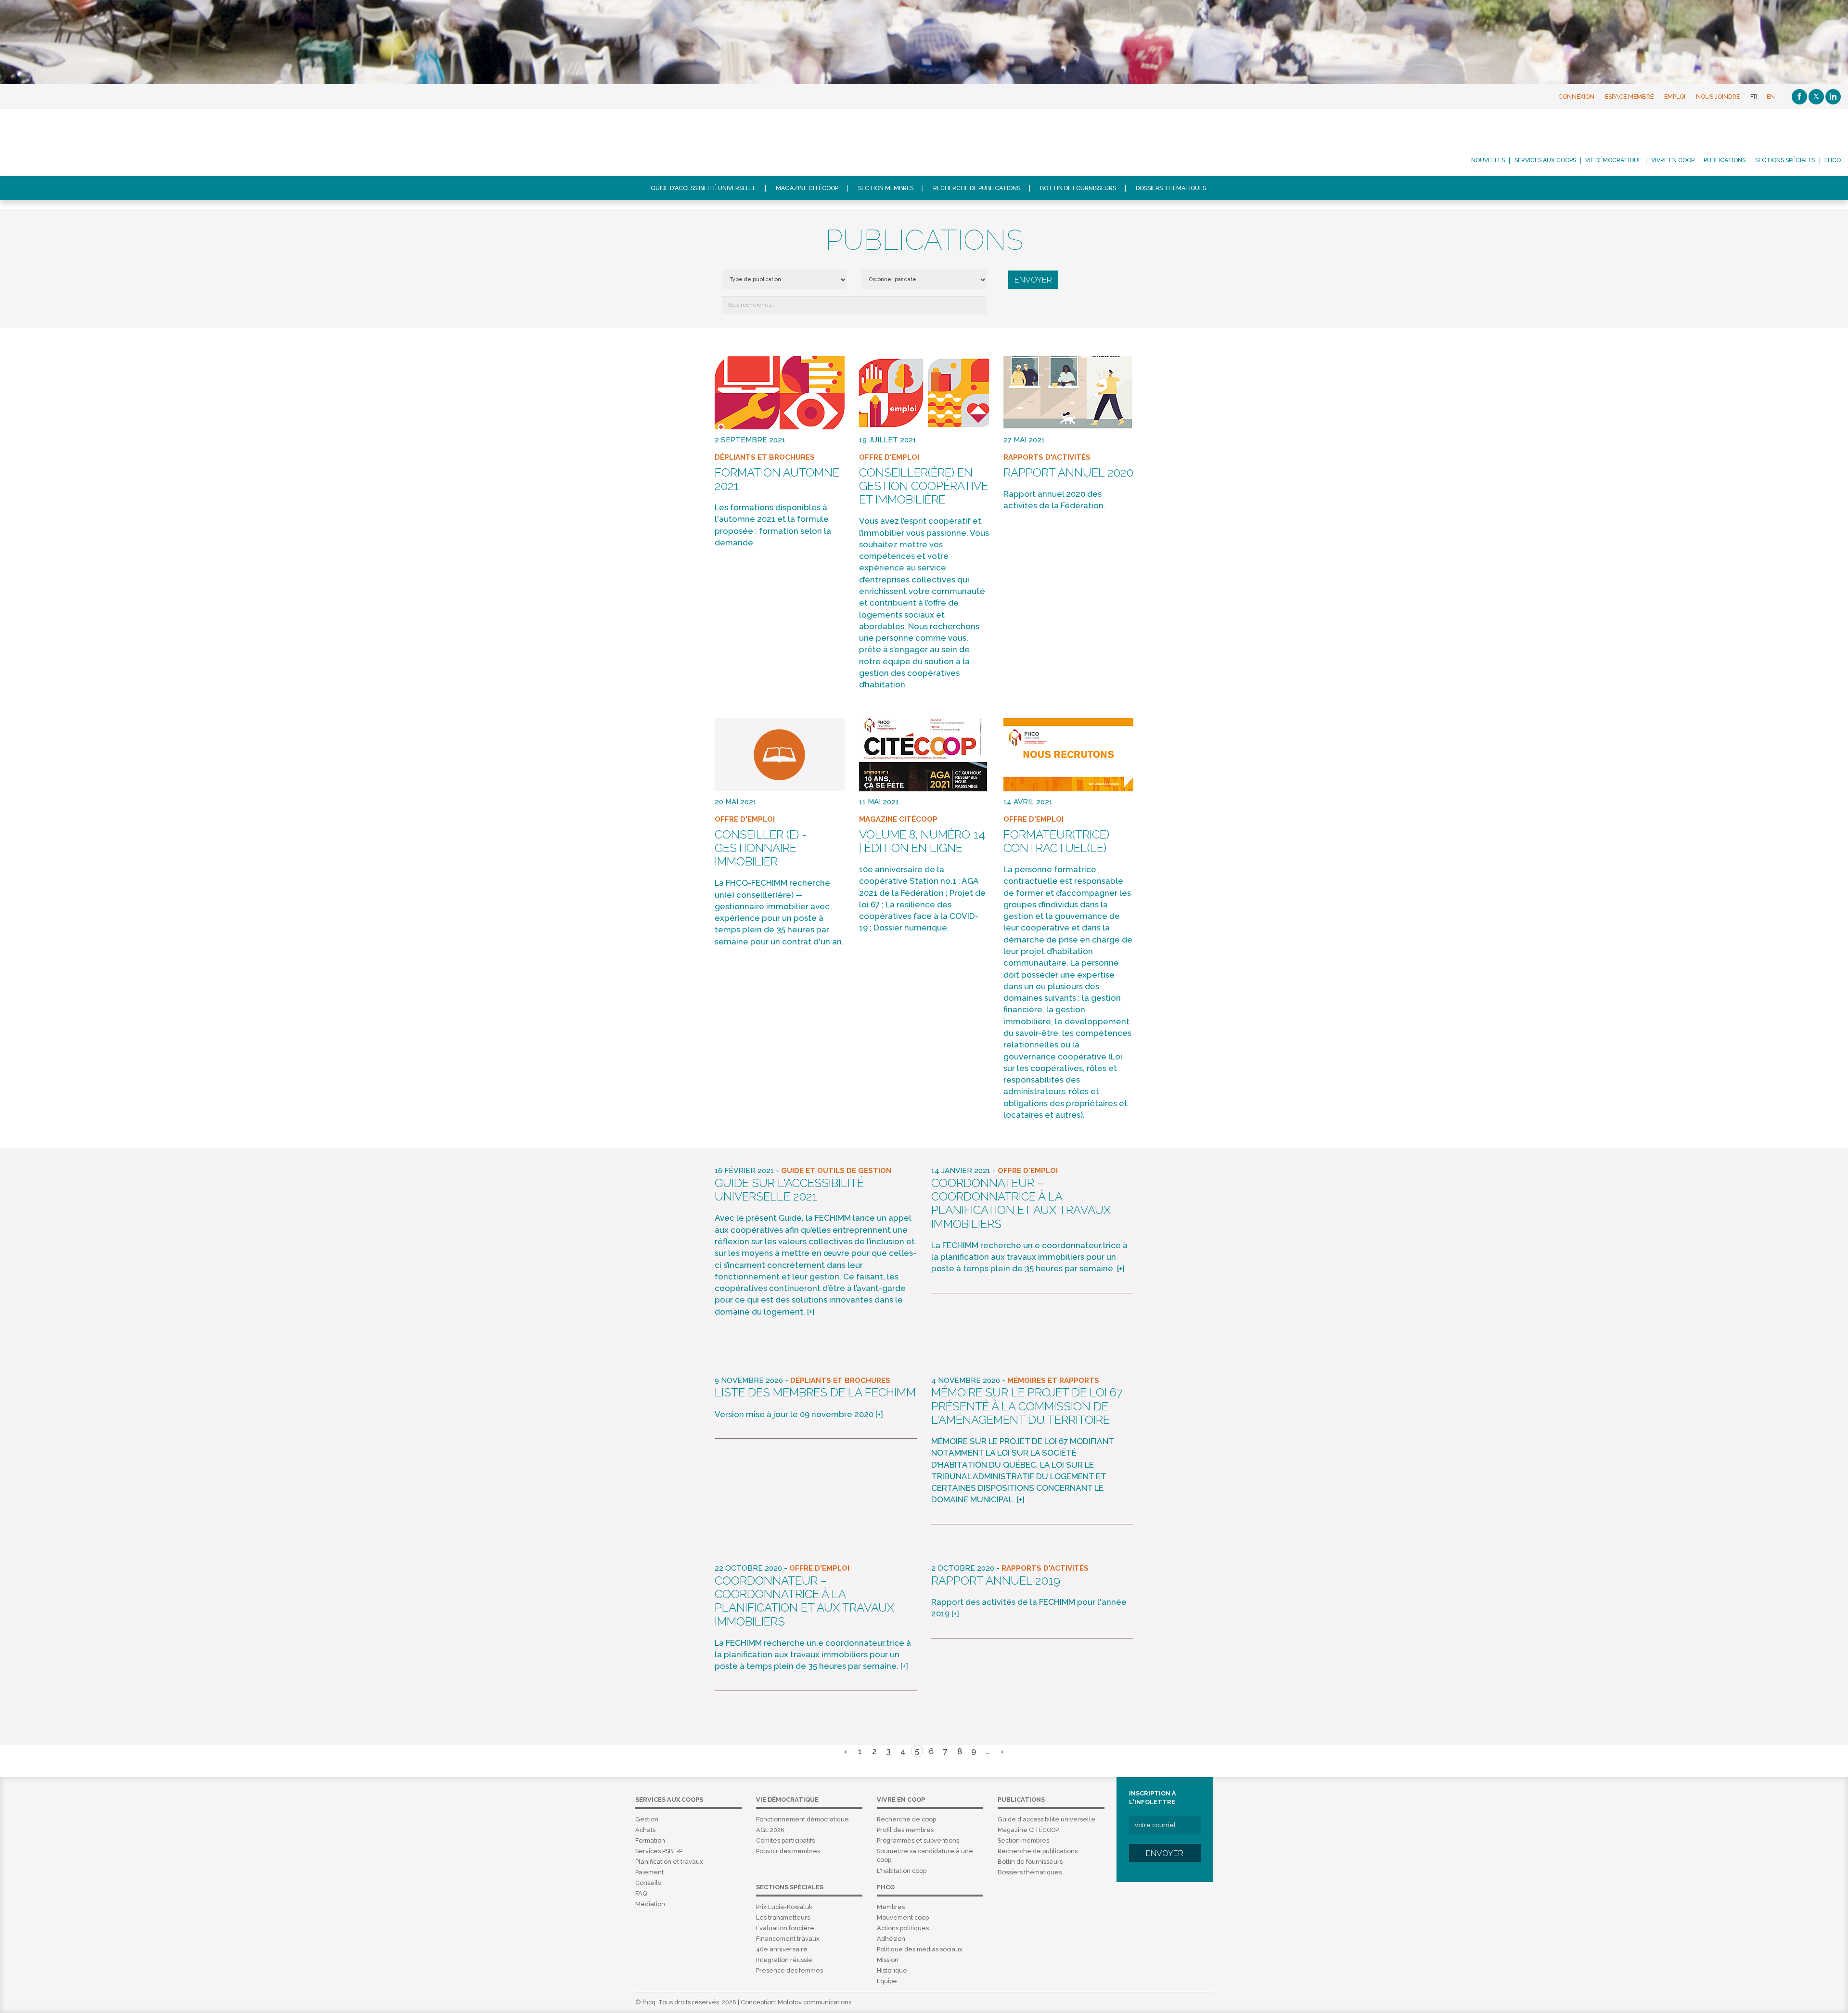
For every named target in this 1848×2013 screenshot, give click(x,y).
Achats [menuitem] (645, 1830)
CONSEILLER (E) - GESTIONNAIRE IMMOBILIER (761, 848)
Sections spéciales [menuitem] (1785, 160)
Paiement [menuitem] (649, 1872)
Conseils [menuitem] (648, 1883)
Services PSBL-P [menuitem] (659, 1851)
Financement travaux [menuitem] (788, 1939)
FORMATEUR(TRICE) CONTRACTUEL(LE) (1056, 841)
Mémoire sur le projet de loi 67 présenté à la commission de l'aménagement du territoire (1027, 1406)
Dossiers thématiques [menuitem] (1171, 188)
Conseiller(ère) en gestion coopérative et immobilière (924, 486)
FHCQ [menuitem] (1833, 160)
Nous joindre (1718, 97)
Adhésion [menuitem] (891, 1939)
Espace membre (1629, 97)
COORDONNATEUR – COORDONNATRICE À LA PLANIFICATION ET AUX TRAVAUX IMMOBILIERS (1021, 1204)
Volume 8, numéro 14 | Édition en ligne (922, 841)
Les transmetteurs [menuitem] (783, 1917)
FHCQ (89, 142)
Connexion (1576, 97)
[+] (811, 1312)
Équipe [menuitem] (887, 1981)
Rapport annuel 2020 (1068, 473)
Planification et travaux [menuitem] (669, 1862)
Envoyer (1165, 1853)
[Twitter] (1816, 97)
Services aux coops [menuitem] (1545, 160)
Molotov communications (815, 2002)
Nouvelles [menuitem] (1488, 160)
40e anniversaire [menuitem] (782, 1949)
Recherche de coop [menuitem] (906, 1819)
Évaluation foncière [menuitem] (785, 1928)
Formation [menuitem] (650, 1840)
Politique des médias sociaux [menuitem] (920, 1949)
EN (1771, 97)
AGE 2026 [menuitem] (770, 1830)
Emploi (1675, 97)
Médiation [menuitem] (650, 1904)
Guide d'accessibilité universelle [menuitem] (703, 188)
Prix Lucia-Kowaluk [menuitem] (784, 1907)
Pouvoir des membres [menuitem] (788, 1851)
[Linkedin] (1833, 97)
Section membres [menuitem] (886, 188)
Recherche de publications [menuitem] (977, 188)
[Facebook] (1799, 97)
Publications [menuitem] (1725, 160)
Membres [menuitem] (891, 1907)
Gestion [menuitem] (647, 1819)
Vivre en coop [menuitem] (1673, 160)
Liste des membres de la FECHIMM (815, 1393)
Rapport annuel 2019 (996, 1581)
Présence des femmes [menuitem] (789, 1970)
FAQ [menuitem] (641, 1893)
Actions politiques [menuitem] (903, 1928)
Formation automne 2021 (777, 479)
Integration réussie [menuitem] (784, 1960)
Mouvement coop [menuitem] (903, 1917)
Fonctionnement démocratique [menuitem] (802, 1819)
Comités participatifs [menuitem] (785, 1840)
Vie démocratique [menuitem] (1613, 160)
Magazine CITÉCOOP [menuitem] (807, 188)
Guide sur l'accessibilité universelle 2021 (789, 1190)
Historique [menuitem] (892, 1970)
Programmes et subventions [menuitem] (918, 1840)
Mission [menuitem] (888, 1960)
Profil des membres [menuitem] (905, 1830)
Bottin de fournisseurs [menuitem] (1078, 188)
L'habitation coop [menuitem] (902, 1871)
